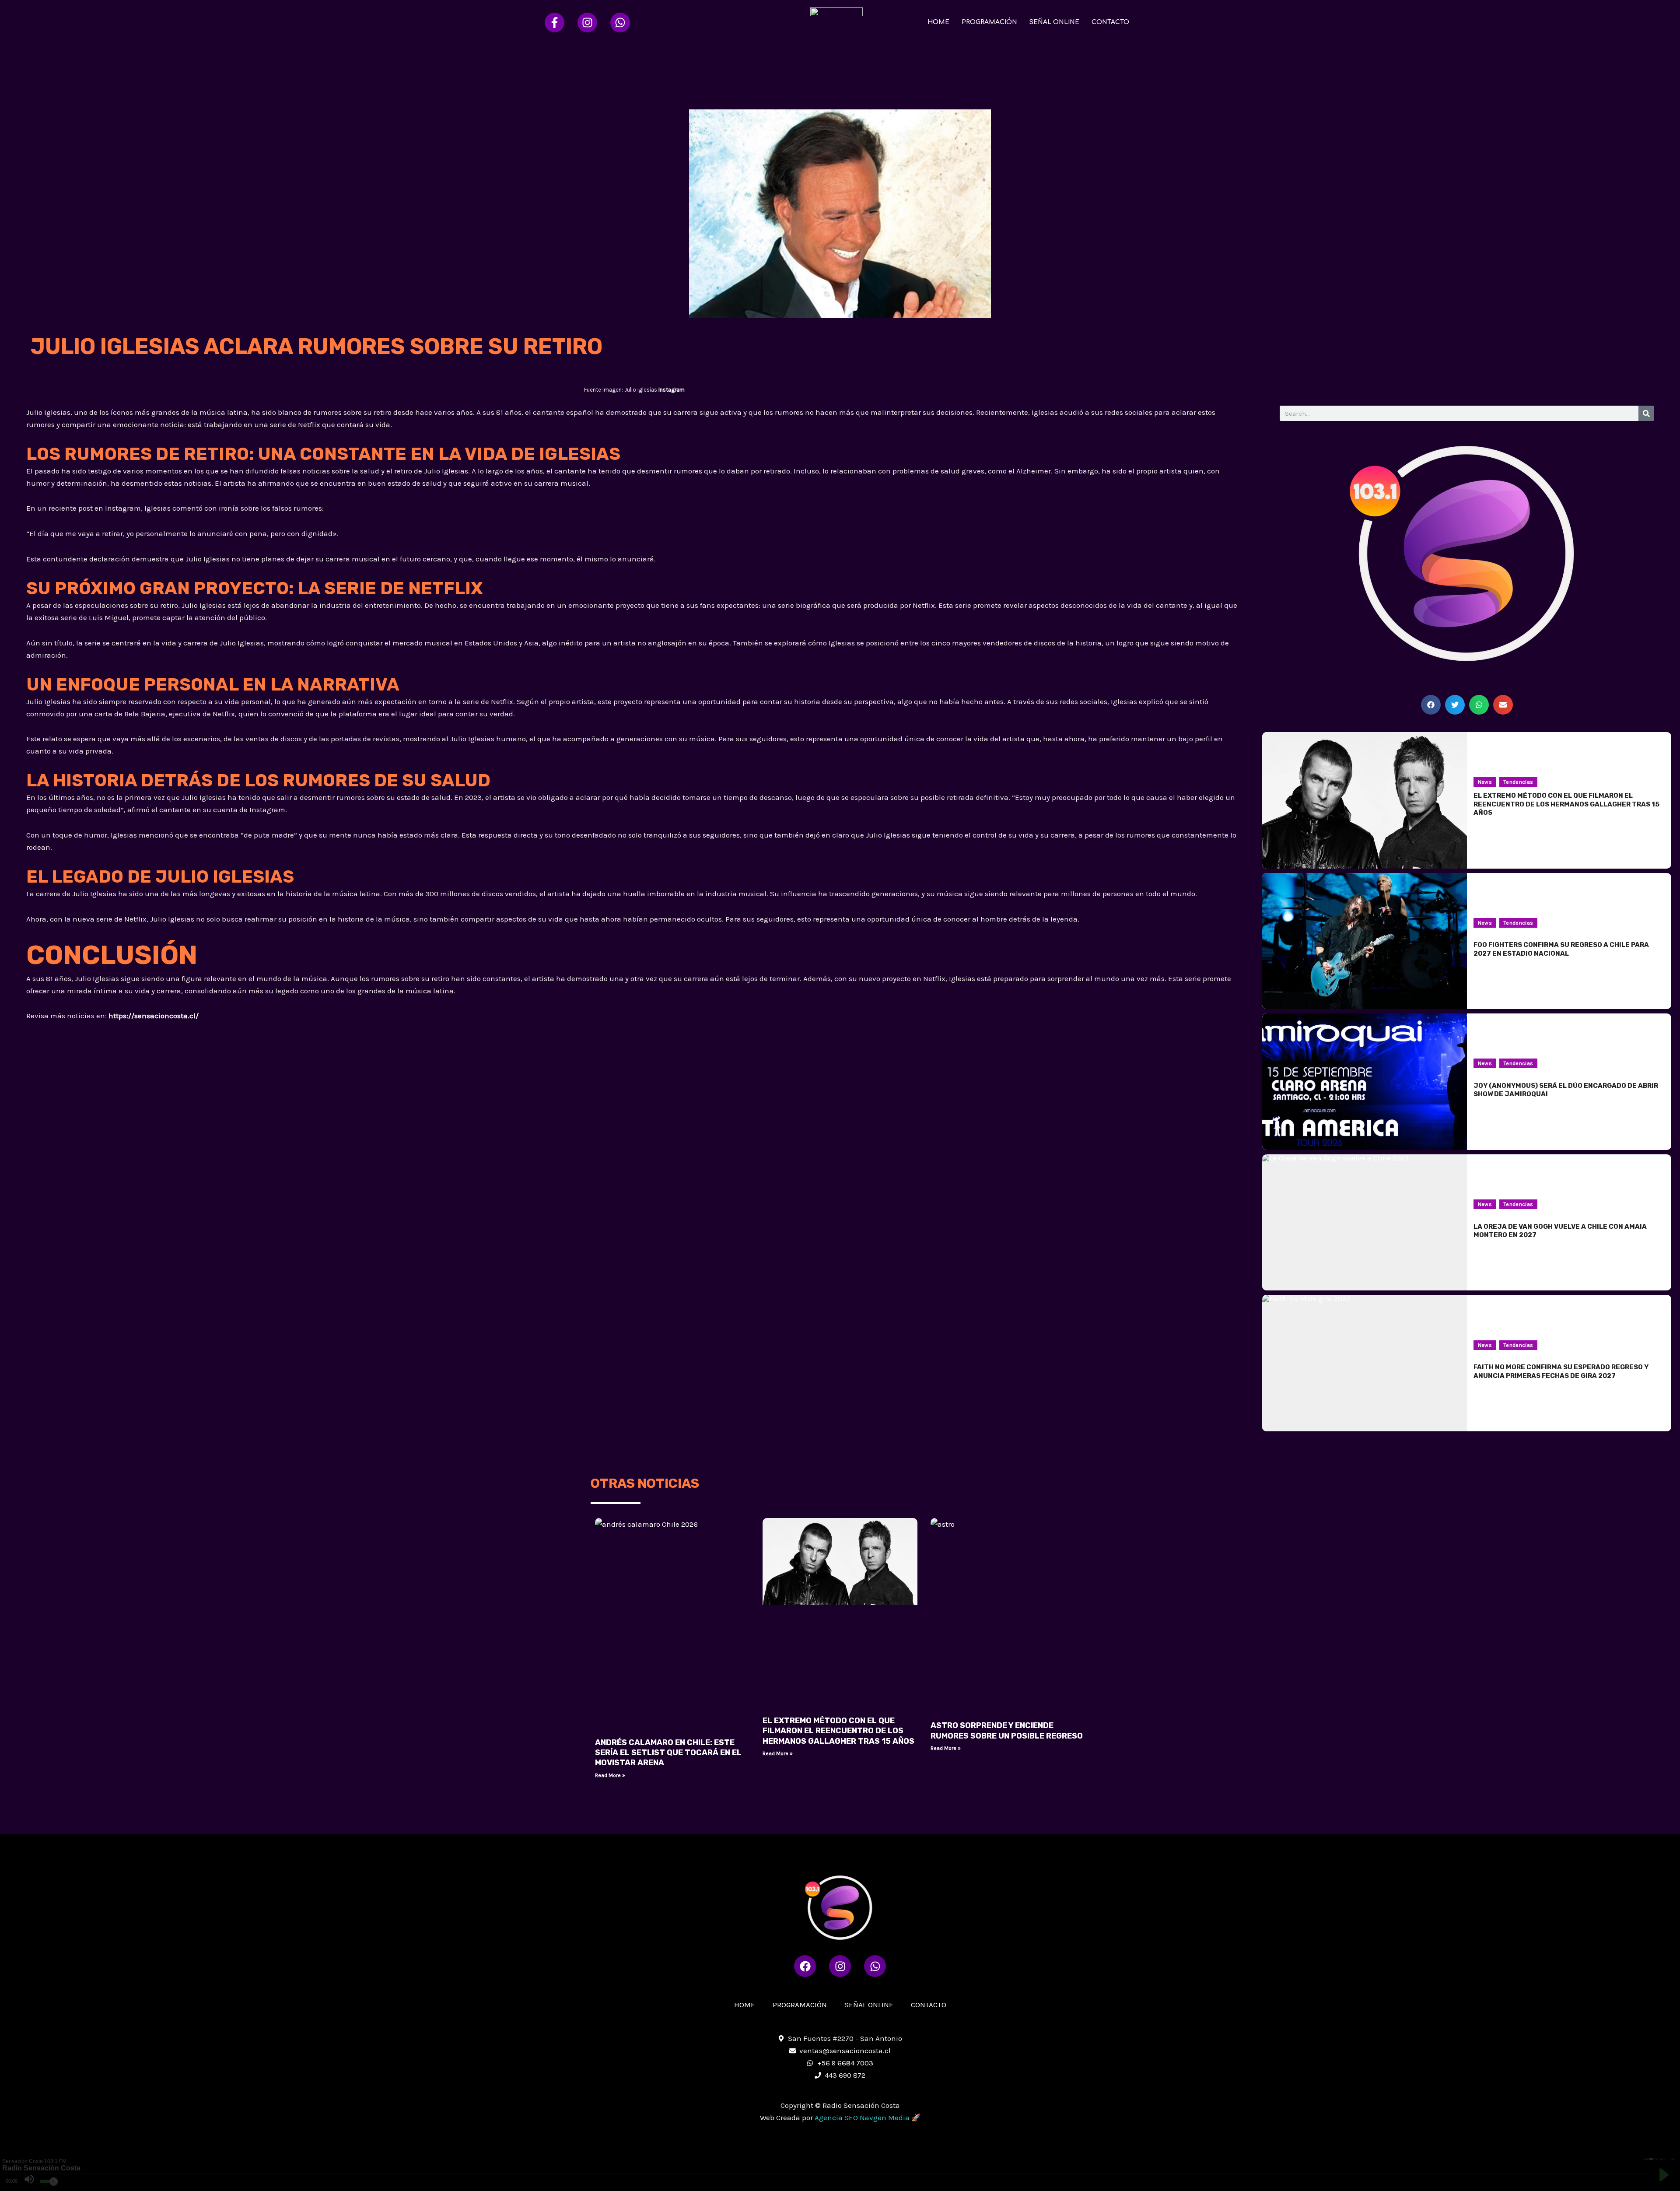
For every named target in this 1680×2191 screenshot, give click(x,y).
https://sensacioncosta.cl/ (154, 1016)
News (1485, 782)
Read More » (610, 1775)
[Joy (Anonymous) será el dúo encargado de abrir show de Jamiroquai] (1364, 1082)
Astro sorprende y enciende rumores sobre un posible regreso (1007, 1730)
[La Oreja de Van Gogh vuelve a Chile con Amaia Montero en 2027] (1364, 1223)
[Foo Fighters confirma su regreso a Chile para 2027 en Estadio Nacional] (1364, 941)
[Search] (1646, 413)
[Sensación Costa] (836, 21)
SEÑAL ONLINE (1054, 22)
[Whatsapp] (620, 23)
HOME (938, 22)
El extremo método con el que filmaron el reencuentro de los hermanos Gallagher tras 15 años (838, 1731)
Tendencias (1519, 782)
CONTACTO (1110, 22)
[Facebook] (555, 23)
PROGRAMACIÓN (989, 22)
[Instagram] (587, 23)
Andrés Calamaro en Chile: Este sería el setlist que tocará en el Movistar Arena (668, 1753)
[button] (1431, 705)
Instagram (672, 390)
